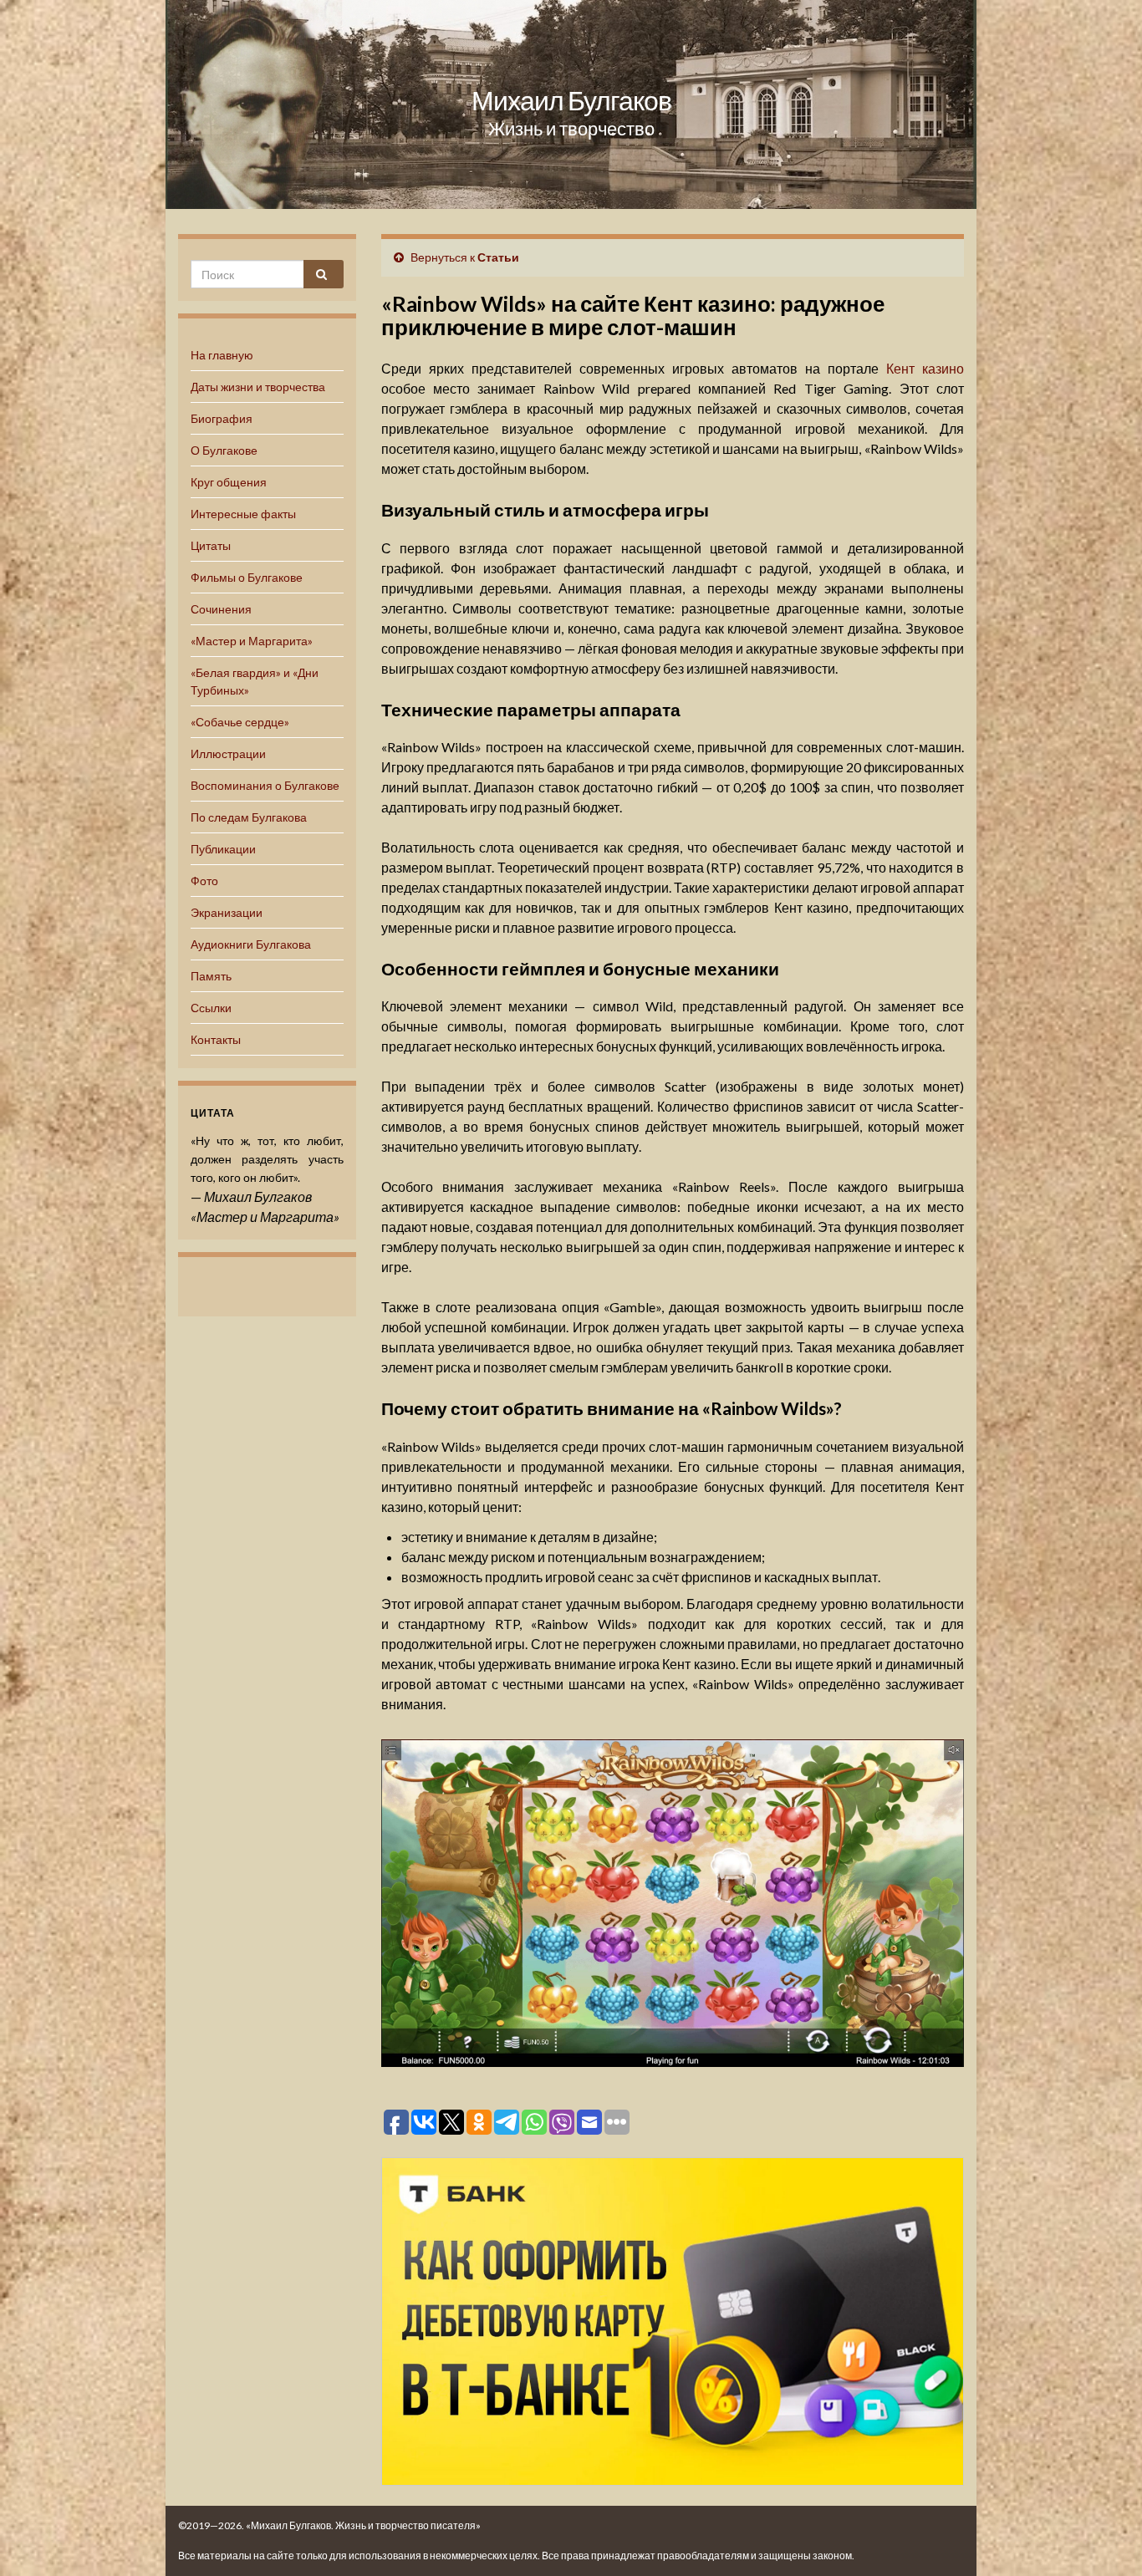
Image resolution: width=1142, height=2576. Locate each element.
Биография (222, 418)
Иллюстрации (228, 753)
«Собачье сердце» (240, 722)
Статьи (498, 257)
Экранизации (227, 912)
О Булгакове (224, 450)
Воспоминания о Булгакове (265, 785)
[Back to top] (1104, 2538)
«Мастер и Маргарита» (252, 641)
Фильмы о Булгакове (247, 577)
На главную (222, 355)
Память (211, 976)
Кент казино (925, 368)
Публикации (223, 849)
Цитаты (211, 545)
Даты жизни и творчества (258, 387)
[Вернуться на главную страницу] (571, 104)
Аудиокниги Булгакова (251, 944)
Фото (204, 881)
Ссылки (211, 1008)
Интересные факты (243, 514)
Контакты (216, 1039)
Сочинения (221, 609)
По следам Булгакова (249, 817)
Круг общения (229, 482)
